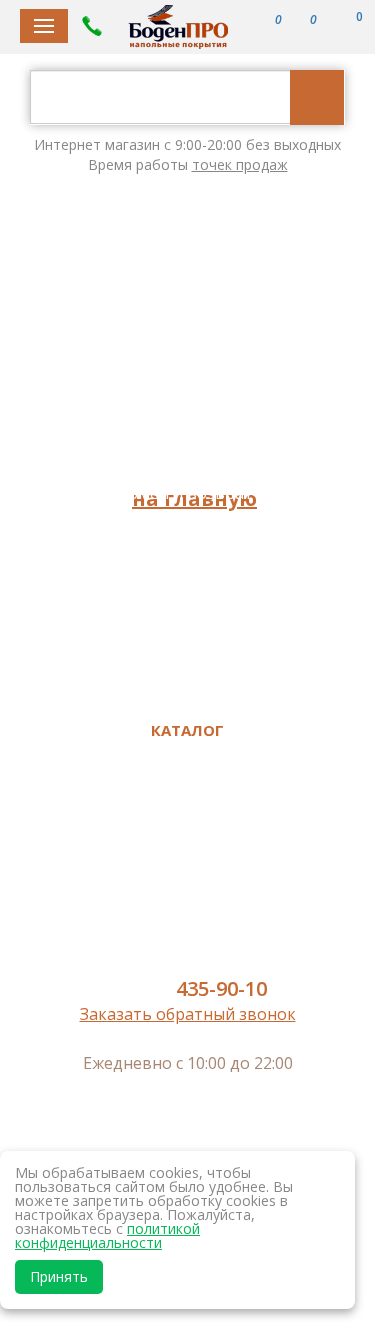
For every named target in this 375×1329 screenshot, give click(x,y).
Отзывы (185, 465)
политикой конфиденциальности (107, 1235)
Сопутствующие (185, 943)
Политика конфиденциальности (185, 632)
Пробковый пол (185, 915)
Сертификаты (185, 604)
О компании (185, 409)
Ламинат (185, 776)
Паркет (185, 859)
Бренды (185, 381)
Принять (59, 1276)
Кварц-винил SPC (185, 804)
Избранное (185, 688)
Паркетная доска (185, 887)
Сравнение (185, 660)
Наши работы (185, 548)
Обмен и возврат (185, 493)
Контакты (185, 576)
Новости (185, 521)
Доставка (185, 437)
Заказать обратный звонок (188, 1014)
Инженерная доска (185, 832)
